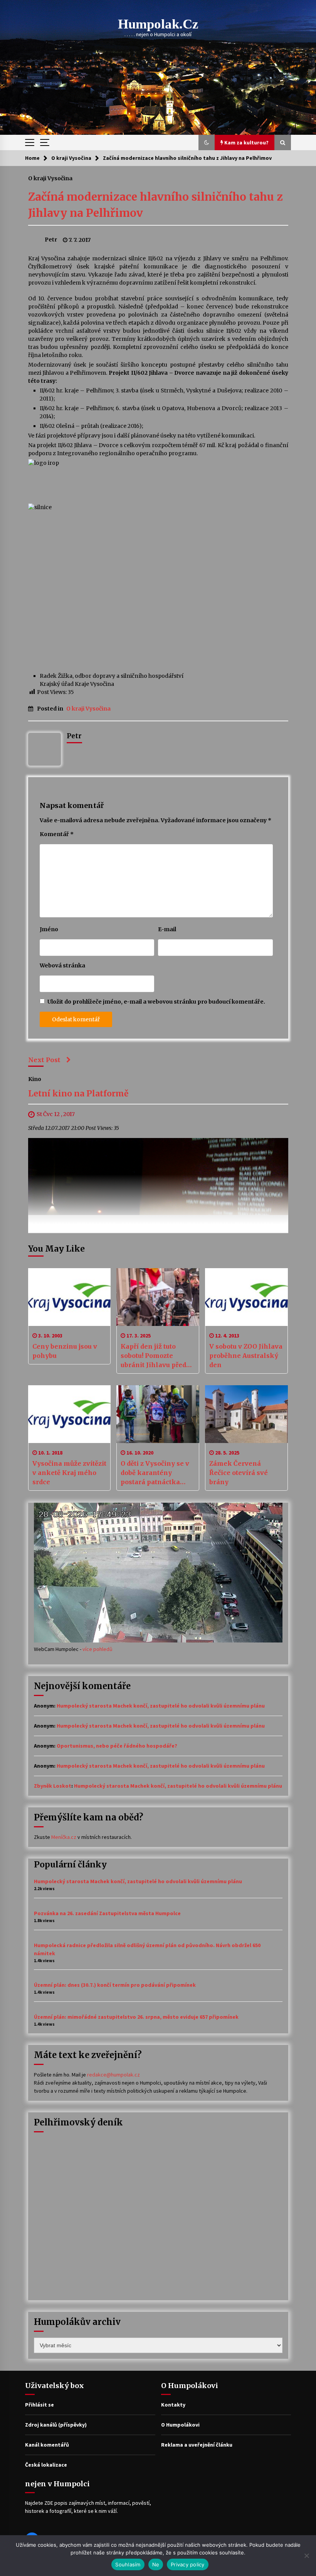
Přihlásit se (39, 2405)
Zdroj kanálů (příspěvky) (56, 2425)
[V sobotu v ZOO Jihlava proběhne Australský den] (246, 1297)
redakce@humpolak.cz (113, 2075)
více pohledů (97, 1649)
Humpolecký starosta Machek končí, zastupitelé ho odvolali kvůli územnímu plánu (161, 1706)
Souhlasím (128, 2564)
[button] (207, 142)
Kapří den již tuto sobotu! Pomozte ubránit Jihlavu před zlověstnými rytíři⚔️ (154, 1356)
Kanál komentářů (47, 2445)
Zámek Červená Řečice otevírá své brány (239, 1473)
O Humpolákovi (180, 2425)
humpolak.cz (158, 24)
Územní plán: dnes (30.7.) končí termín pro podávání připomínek (115, 1985)
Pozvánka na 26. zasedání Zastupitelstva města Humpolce (107, 1913)
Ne (156, 2564)
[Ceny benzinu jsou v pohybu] (70, 1297)
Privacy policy (188, 2564)
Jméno (49, 929)
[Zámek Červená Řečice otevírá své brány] (246, 1414)
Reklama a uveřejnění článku (197, 2445)
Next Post (44, 1060)
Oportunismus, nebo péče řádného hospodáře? (117, 1746)
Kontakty (173, 2405)
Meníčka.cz (64, 1837)
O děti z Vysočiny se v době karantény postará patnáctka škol (155, 1473)
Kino (35, 1079)
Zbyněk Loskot (53, 1786)
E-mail (167, 929)
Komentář (57, 834)
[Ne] (306, 2556)
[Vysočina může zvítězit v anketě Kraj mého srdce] (70, 1414)
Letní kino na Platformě (78, 1094)
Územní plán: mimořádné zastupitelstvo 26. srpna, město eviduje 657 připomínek (136, 2017)
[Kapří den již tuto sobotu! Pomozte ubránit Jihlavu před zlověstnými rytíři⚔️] (158, 1297)
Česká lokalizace (46, 2465)
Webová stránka (62, 965)
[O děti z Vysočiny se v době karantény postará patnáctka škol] (158, 1414)
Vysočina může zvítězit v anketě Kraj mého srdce (69, 1473)
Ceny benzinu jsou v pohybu (65, 1351)
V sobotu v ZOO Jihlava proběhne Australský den (246, 1356)
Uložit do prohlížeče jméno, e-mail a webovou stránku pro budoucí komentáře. (156, 1002)
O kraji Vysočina (50, 178)
